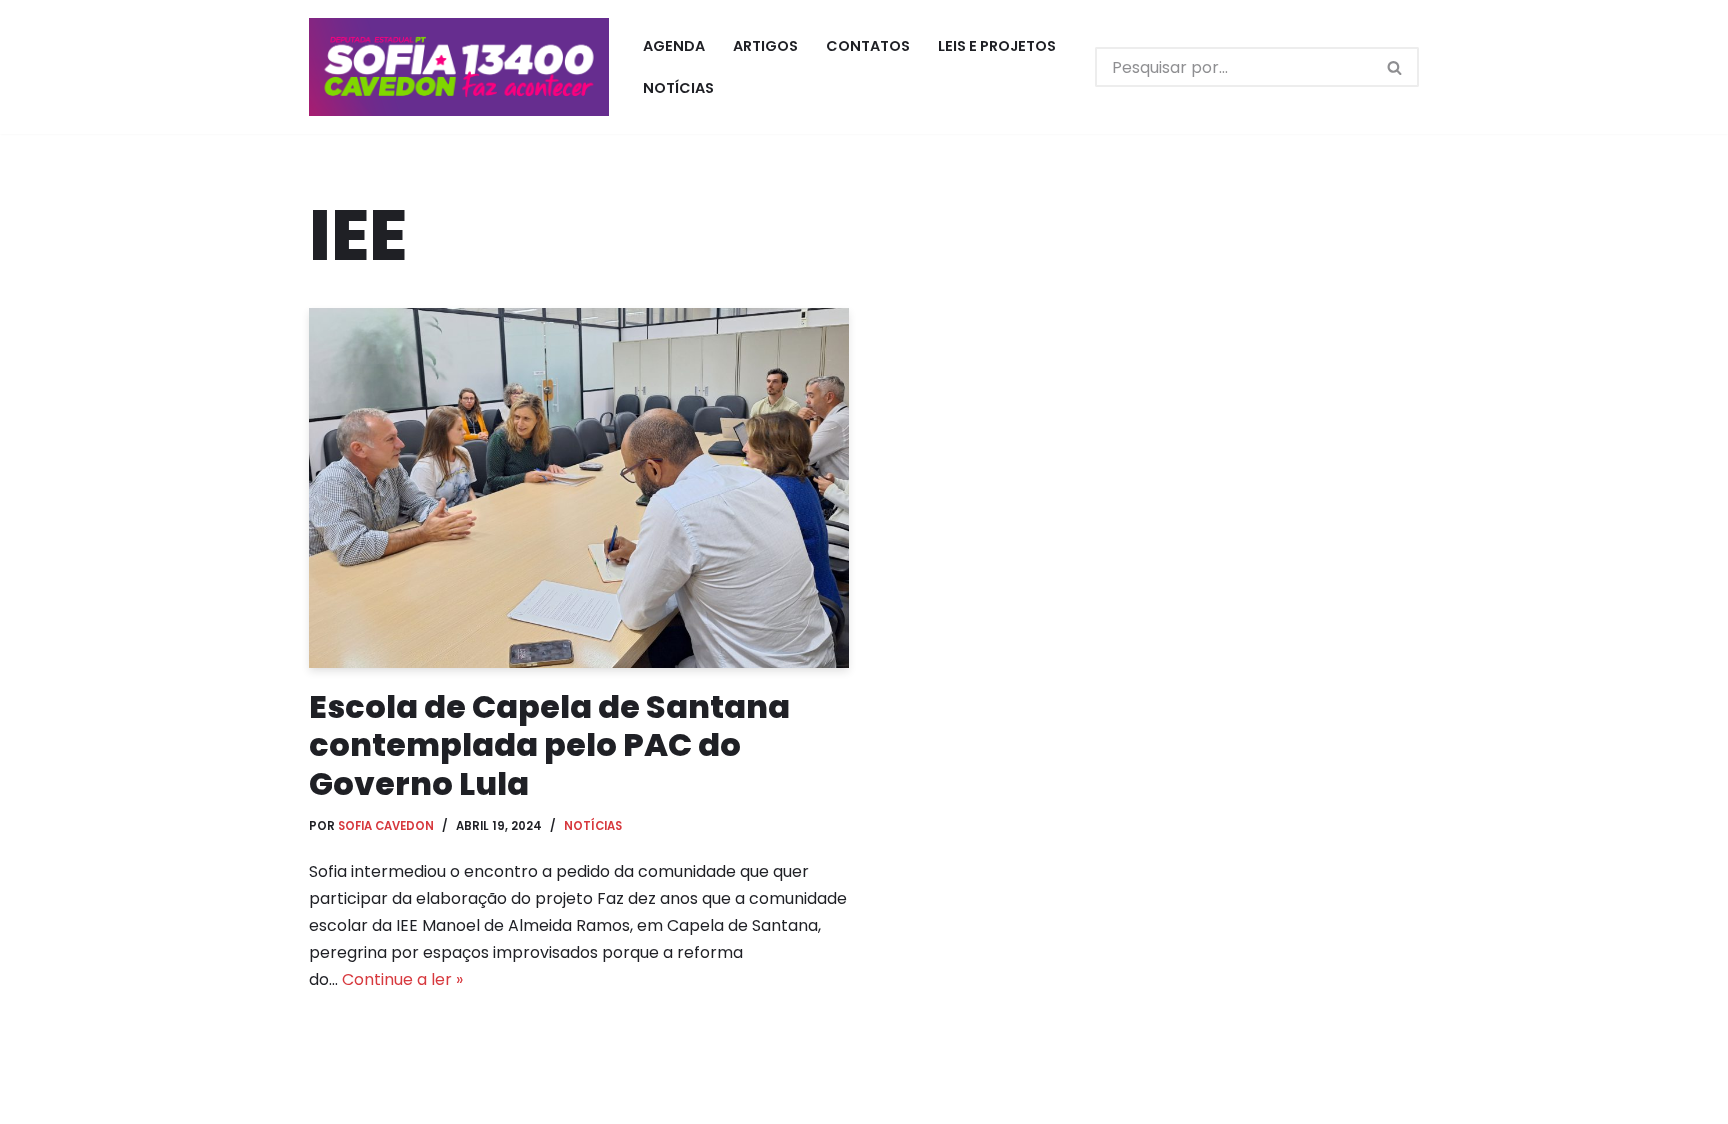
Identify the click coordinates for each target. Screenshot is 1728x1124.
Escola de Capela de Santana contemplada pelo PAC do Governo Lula (549, 745)
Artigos (765, 46)
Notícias (678, 88)
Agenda (674, 46)
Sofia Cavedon (386, 826)
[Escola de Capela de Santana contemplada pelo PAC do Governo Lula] (579, 488)
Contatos (868, 46)
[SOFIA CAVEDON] (459, 67)
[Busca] (1395, 67)
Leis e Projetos (997, 46)
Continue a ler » (402, 979)
